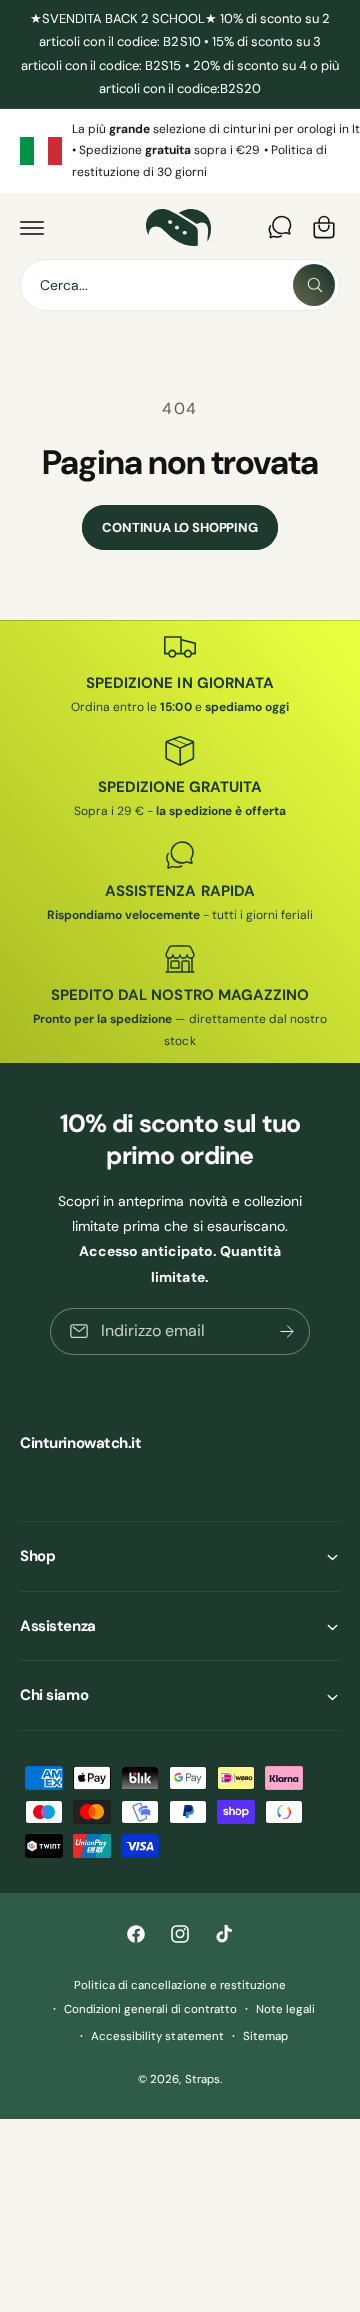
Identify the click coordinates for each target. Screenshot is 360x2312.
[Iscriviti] (287, 1330)
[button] (32, 227)
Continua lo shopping (179, 527)
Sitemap (265, 2036)
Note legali (285, 2009)
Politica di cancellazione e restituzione (180, 1985)
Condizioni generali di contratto (150, 2009)
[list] (180, 151)
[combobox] (180, 285)
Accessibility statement (157, 2036)
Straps (202, 2079)
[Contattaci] (280, 227)
